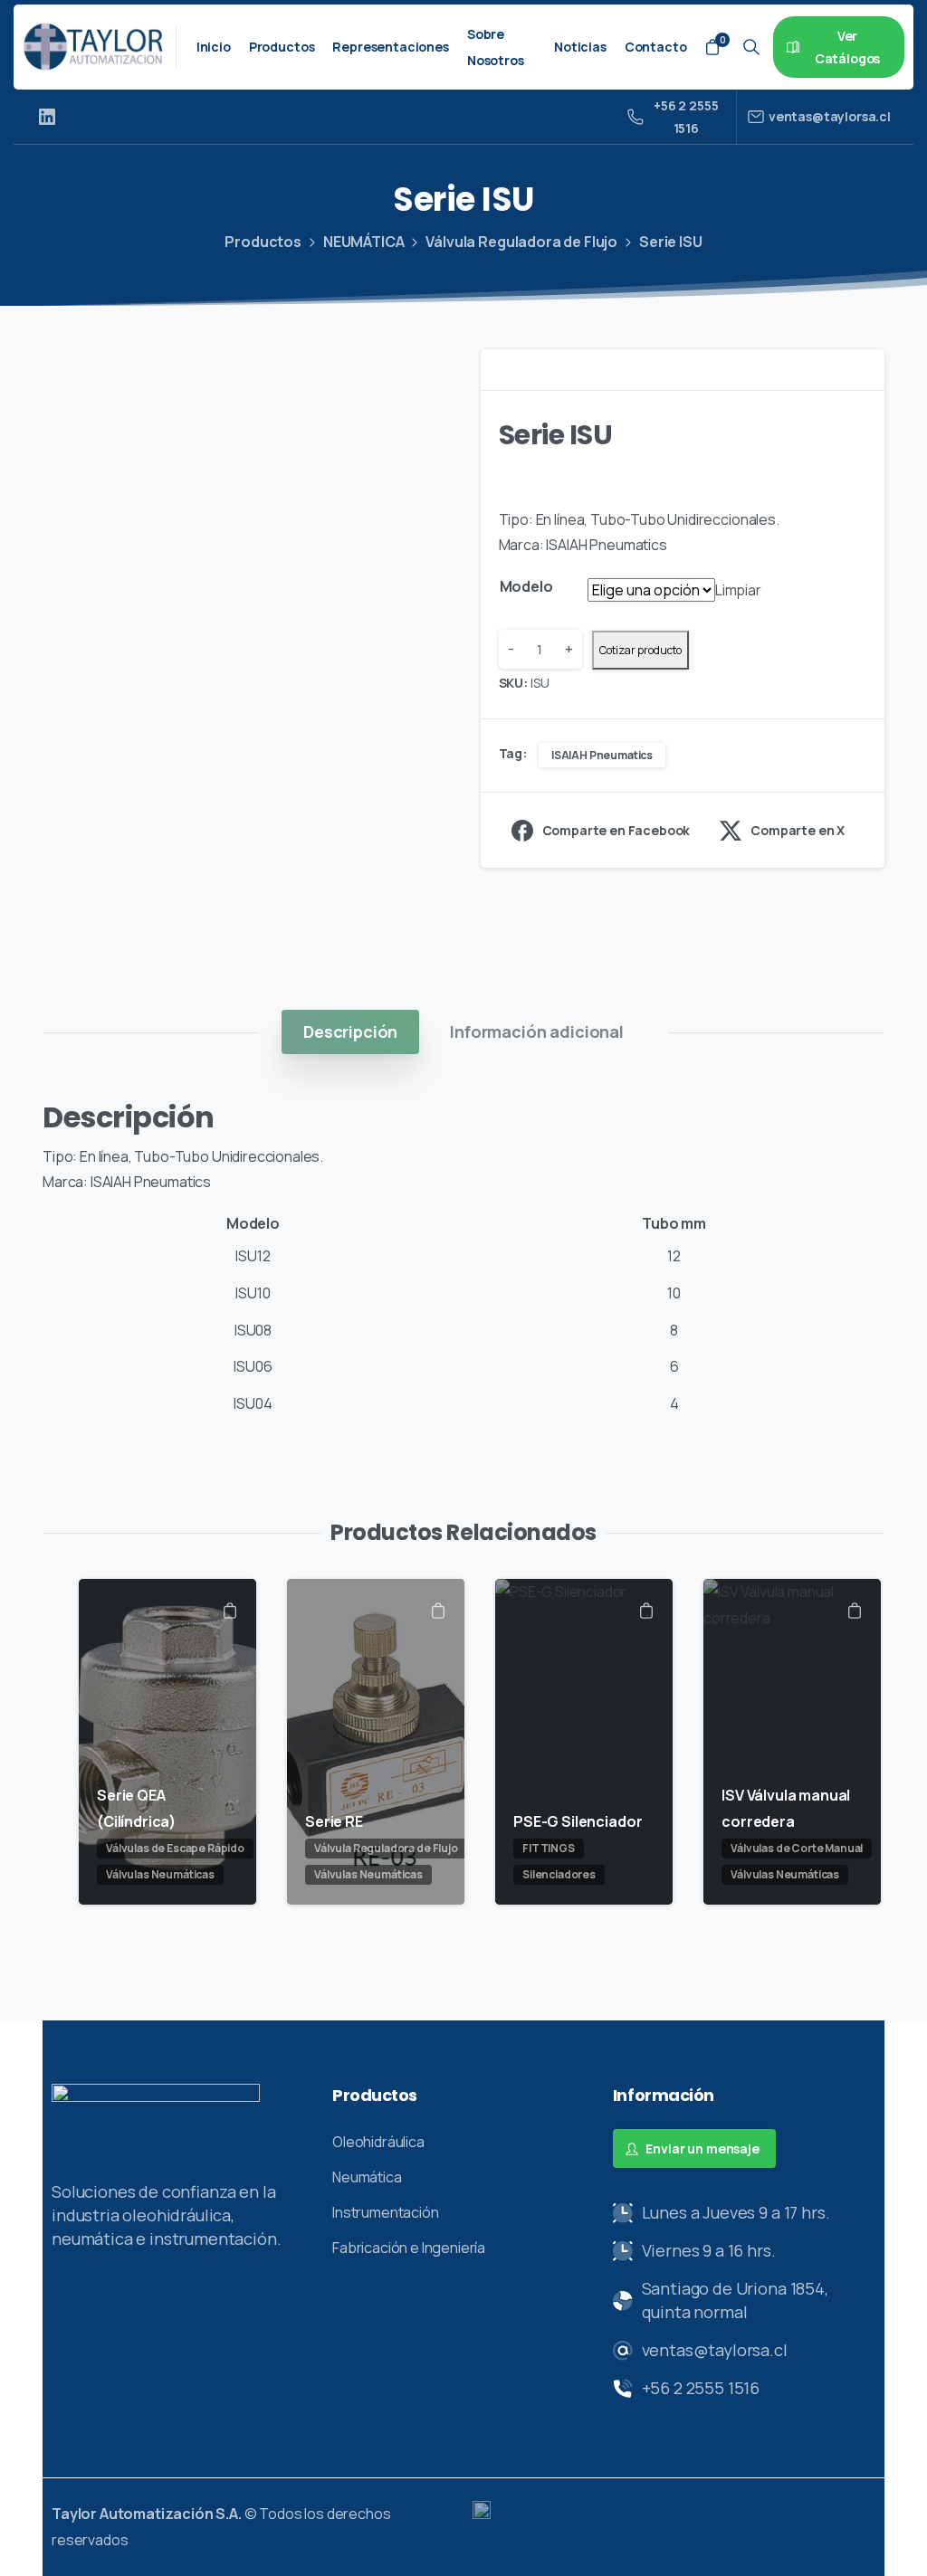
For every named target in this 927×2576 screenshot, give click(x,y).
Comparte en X (798, 830)
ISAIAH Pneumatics (602, 755)
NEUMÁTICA (364, 242)
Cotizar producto (640, 650)
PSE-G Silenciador (578, 1821)
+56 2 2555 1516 (686, 117)
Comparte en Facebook (616, 830)
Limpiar (738, 590)
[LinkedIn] (47, 117)
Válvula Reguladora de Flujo (521, 242)
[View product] (230, 1612)
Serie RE (334, 1821)
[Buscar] (751, 47)
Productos (263, 242)
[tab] (350, 1031)
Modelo (526, 586)
